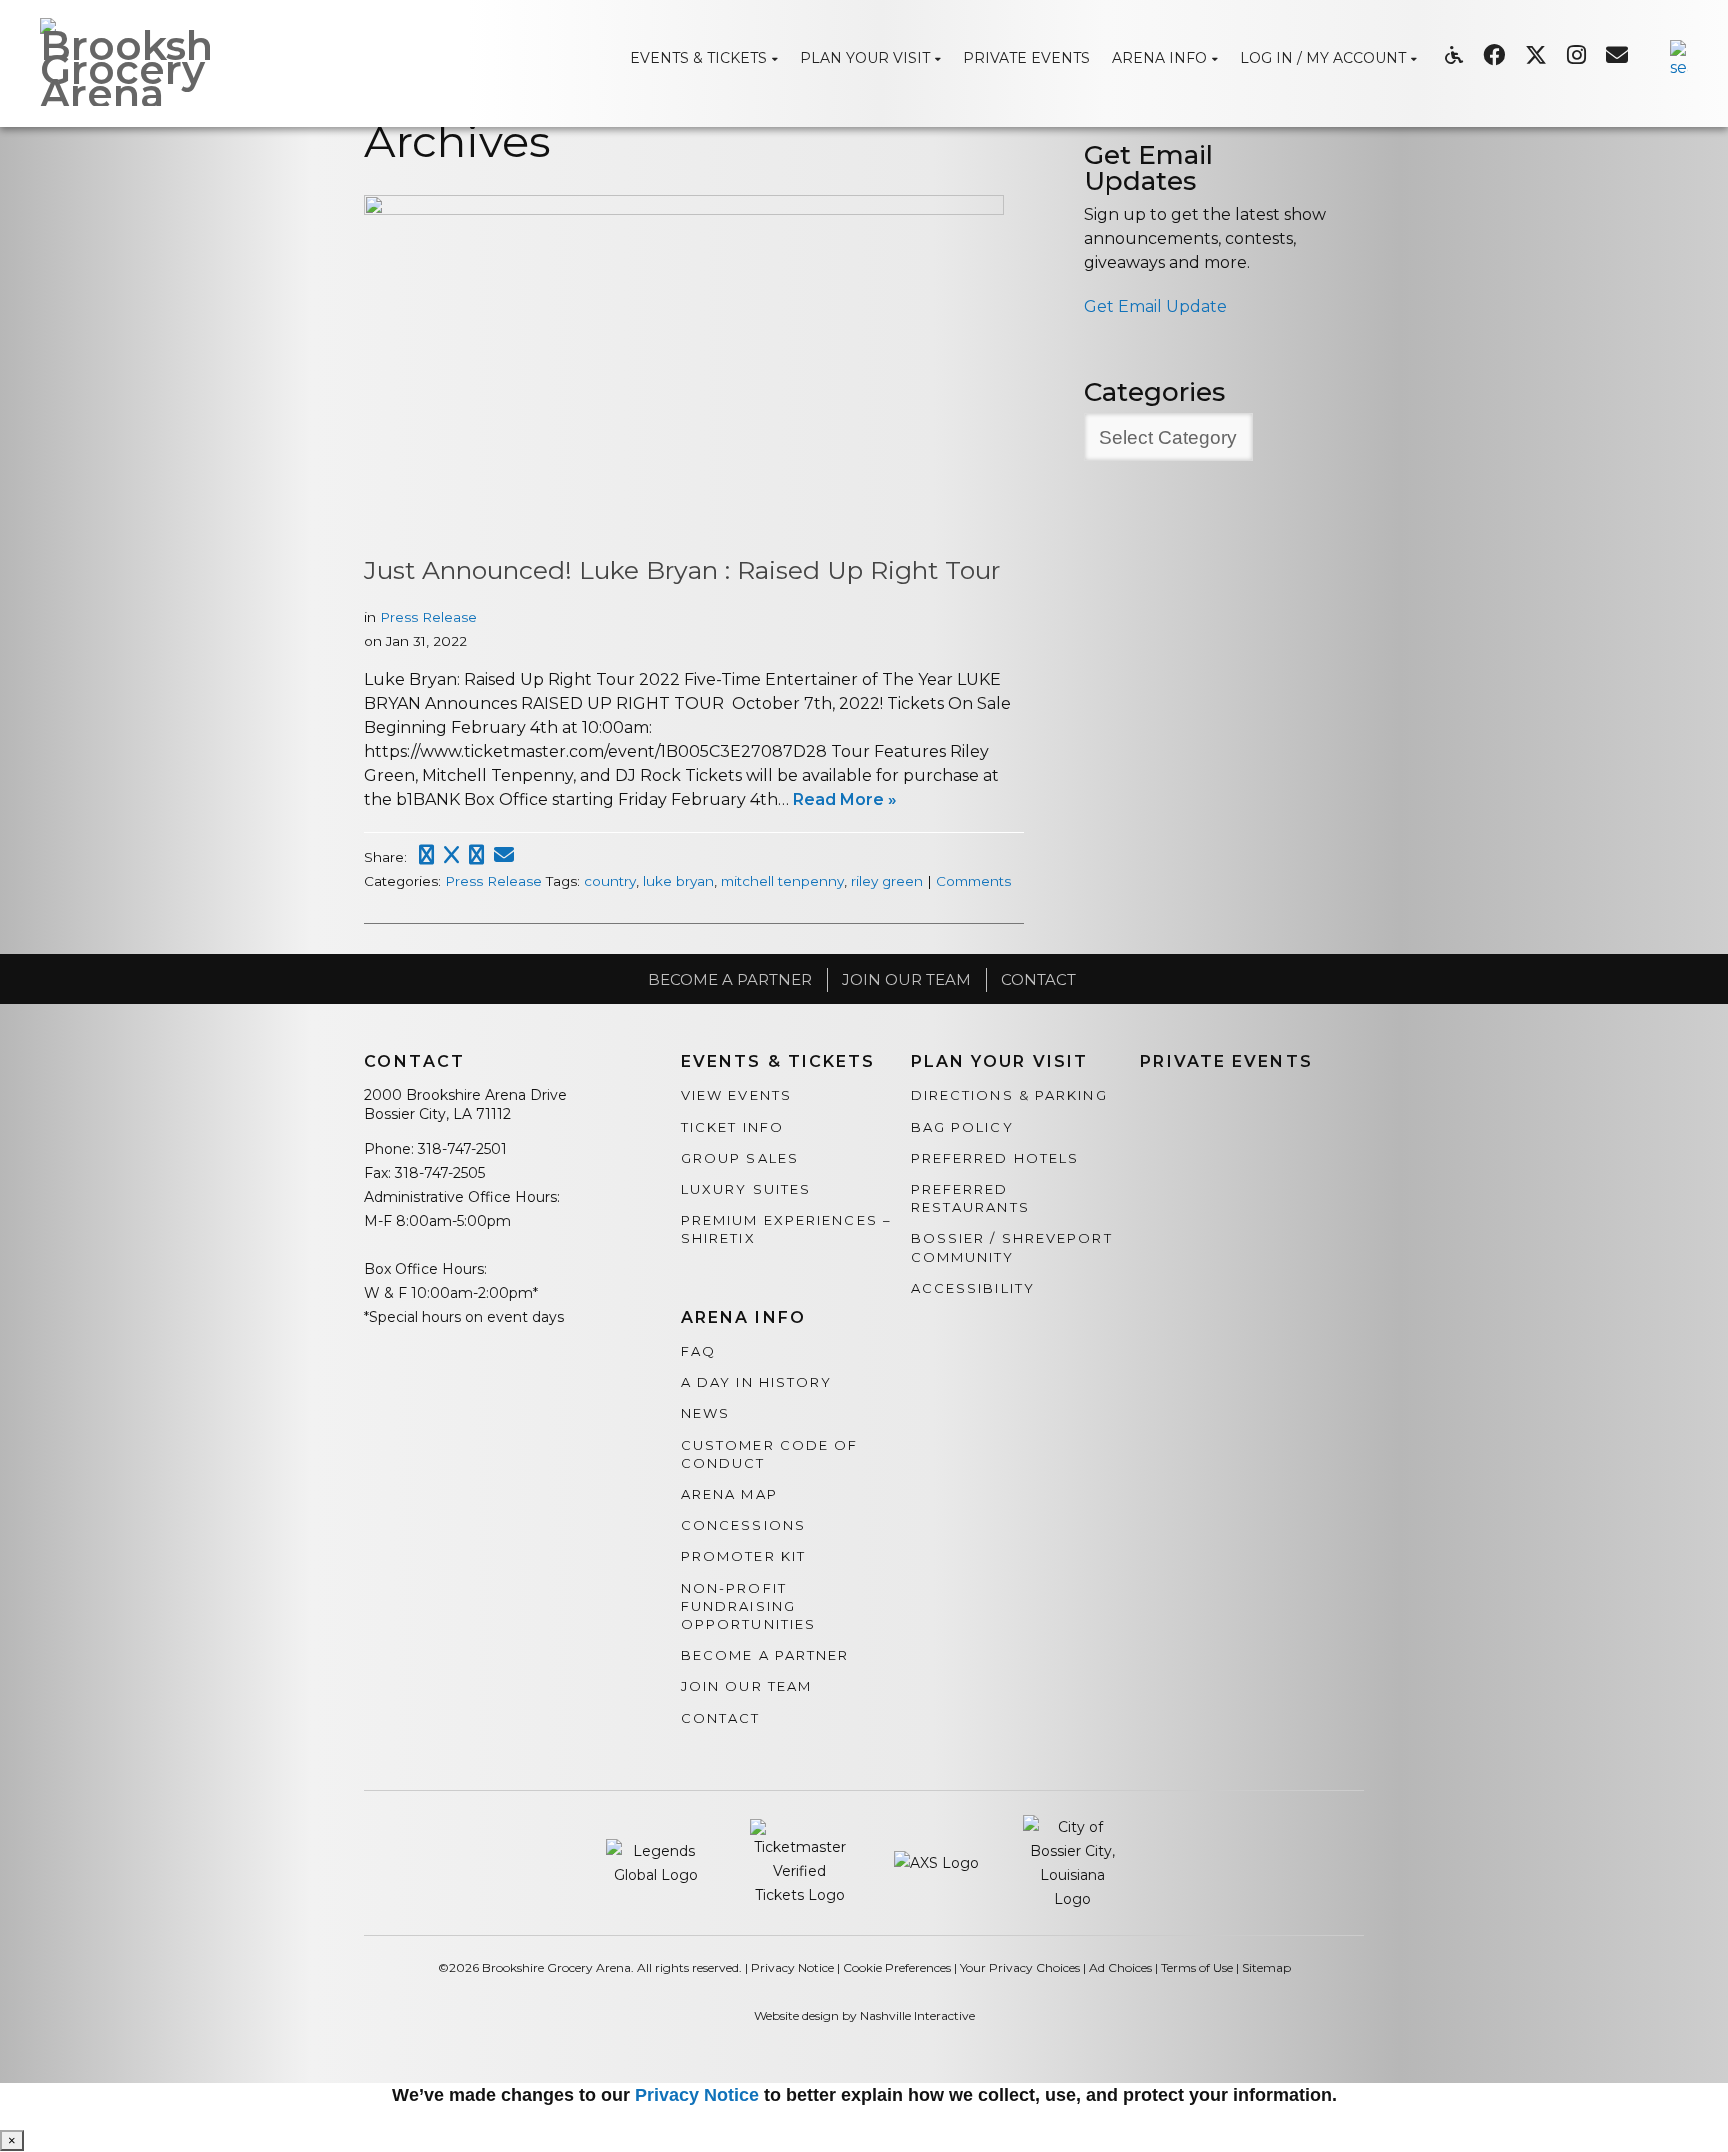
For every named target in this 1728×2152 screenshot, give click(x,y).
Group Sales (740, 1158)
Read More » (845, 799)
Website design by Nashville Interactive (864, 2015)
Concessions (743, 1525)
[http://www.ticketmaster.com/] (802, 1862)
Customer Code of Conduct (770, 1454)
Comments (973, 881)
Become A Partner (730, 979)
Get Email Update (1155, 306)
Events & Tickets (778, 1062)
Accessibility (973, 1288)
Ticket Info (732, 1127)
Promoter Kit (743, 1556)
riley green (887, 881)
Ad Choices (1120, 1967)
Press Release (428, 617)
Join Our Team (906, 979)
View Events (736, 1095)
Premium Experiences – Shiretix (786, 1229)
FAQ (698, 1351)
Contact (1038, 979)
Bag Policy (962, 1127)
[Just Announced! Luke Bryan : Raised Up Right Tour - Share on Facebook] (426, 855)
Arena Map (729, 1494)
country (610, 881)
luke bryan (678, 881)
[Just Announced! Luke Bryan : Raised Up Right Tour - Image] (684, 209)
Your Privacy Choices (1020, 1967)
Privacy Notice (792, 1967)
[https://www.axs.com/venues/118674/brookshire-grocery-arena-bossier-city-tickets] (938, 1862)
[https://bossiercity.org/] (1073, 1862)
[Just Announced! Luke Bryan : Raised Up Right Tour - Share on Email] (504, 855)
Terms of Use (1197, 1967)
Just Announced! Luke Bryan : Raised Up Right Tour (682, 570)
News (705, 1413)
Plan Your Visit (1000, 1062)
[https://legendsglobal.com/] (658, 1862)
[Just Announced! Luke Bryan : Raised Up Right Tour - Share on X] (451, 855)
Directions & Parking (1009, 1095)
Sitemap (1266, 1967)
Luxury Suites (746, 1189)
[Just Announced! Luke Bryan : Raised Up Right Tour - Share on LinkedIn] (476, 855)
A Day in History (757, 1382)
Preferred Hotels (995, 1158)
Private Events (1226, 1062)
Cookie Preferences (897, 1967)
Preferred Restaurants (970, 1198)
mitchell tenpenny (782, 881)
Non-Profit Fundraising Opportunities (748, 1606)
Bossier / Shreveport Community (1012, 1247)
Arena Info (743, 1318)
